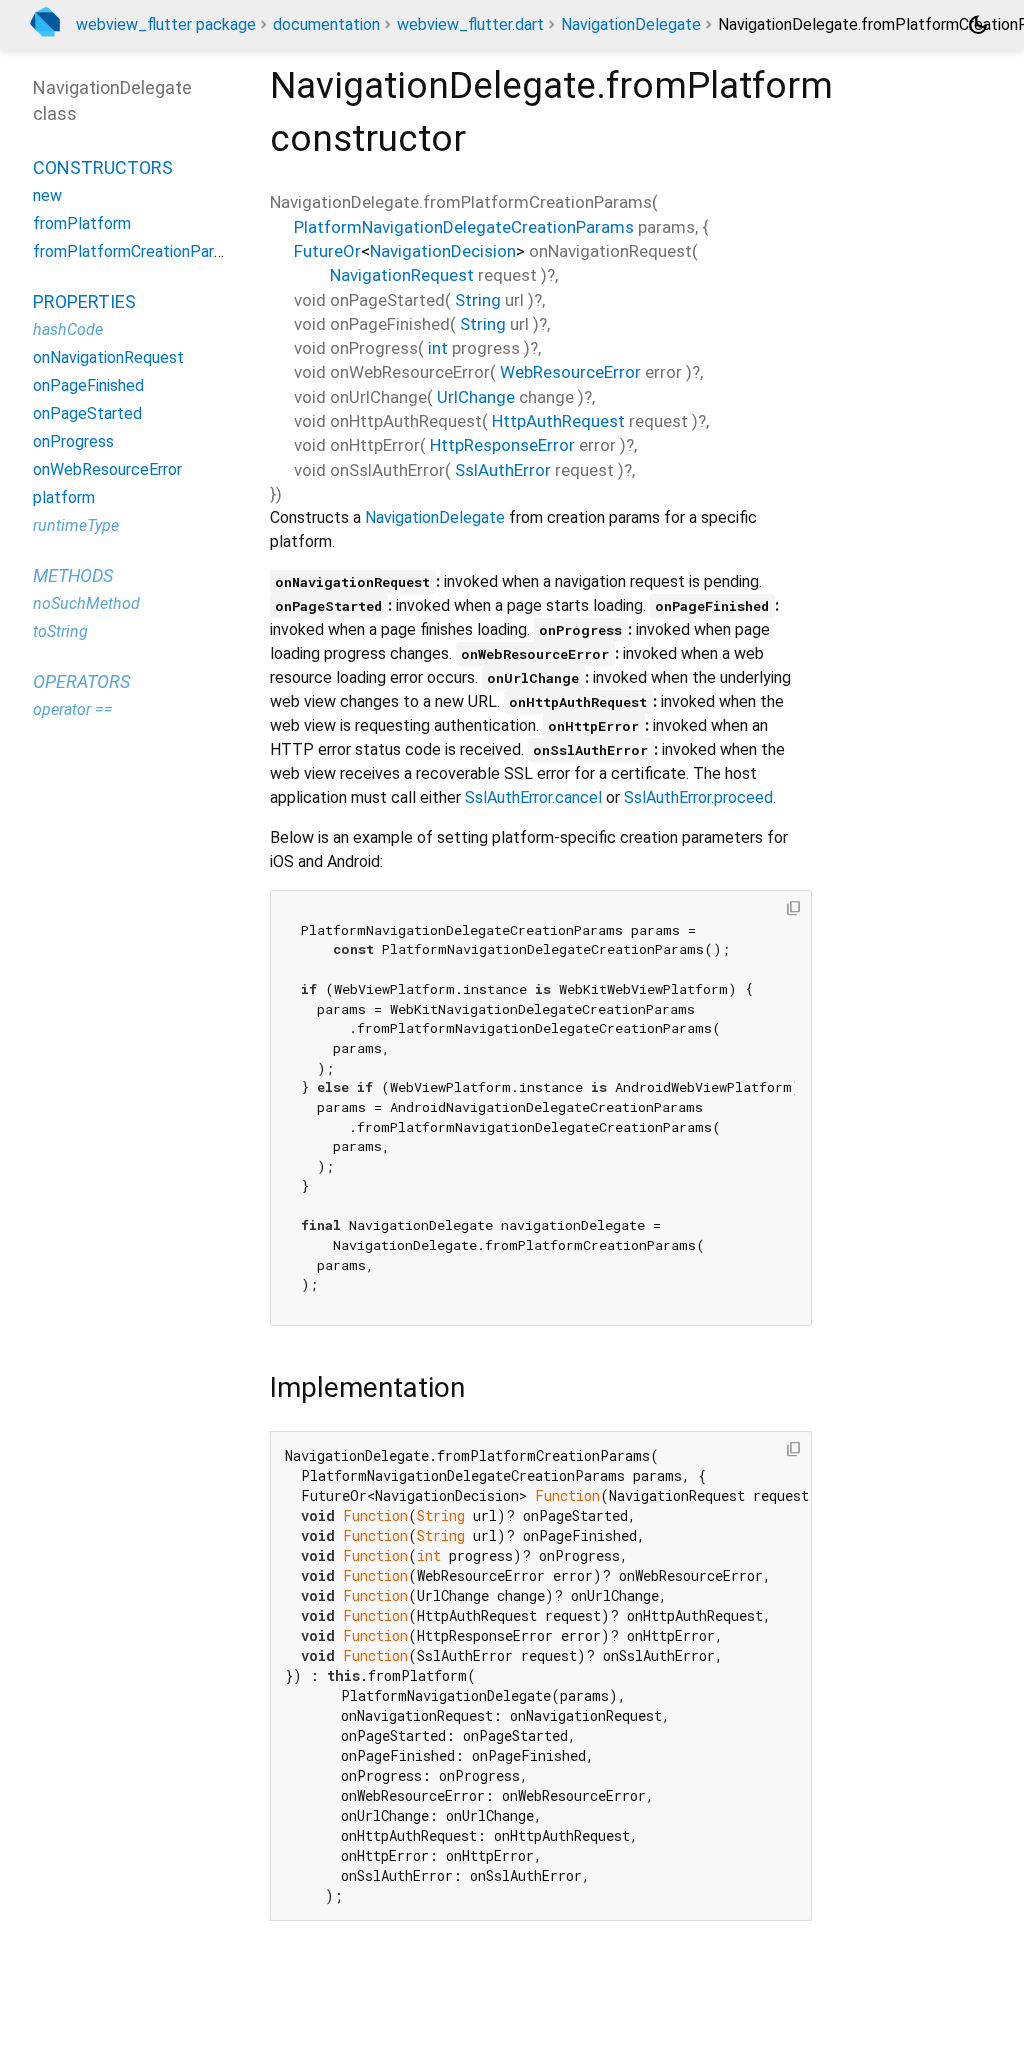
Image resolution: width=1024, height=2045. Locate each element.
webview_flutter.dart (470, 24)
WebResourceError (570, 372)
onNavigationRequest (108, 357)
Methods (73, 575)
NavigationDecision (443, 251)
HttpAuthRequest (558, 421)
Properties (84, 301)
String (478, 300)
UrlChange (476, 397)
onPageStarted (87, 413)
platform (64, 497)
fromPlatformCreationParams (138, 251)
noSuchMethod (86, 603)
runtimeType (76, 525)
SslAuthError (503, 470)
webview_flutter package (166, 24)
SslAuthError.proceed (698, 797)
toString (60, 631)
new (47, 195)
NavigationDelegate (631, 24)
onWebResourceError (107, 469)
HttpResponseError (502, 445)
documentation (326, 24)
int (438, 348)
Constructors (103, 167)
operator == (73, 709)
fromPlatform (82, 223)
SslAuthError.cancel (533, 797)
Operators (81, 681)
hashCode (68, 329)
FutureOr (327, 251)
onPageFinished (88, 385)
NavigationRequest (402, 275)
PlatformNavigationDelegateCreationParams (464, 227)
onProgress (73, 441)
